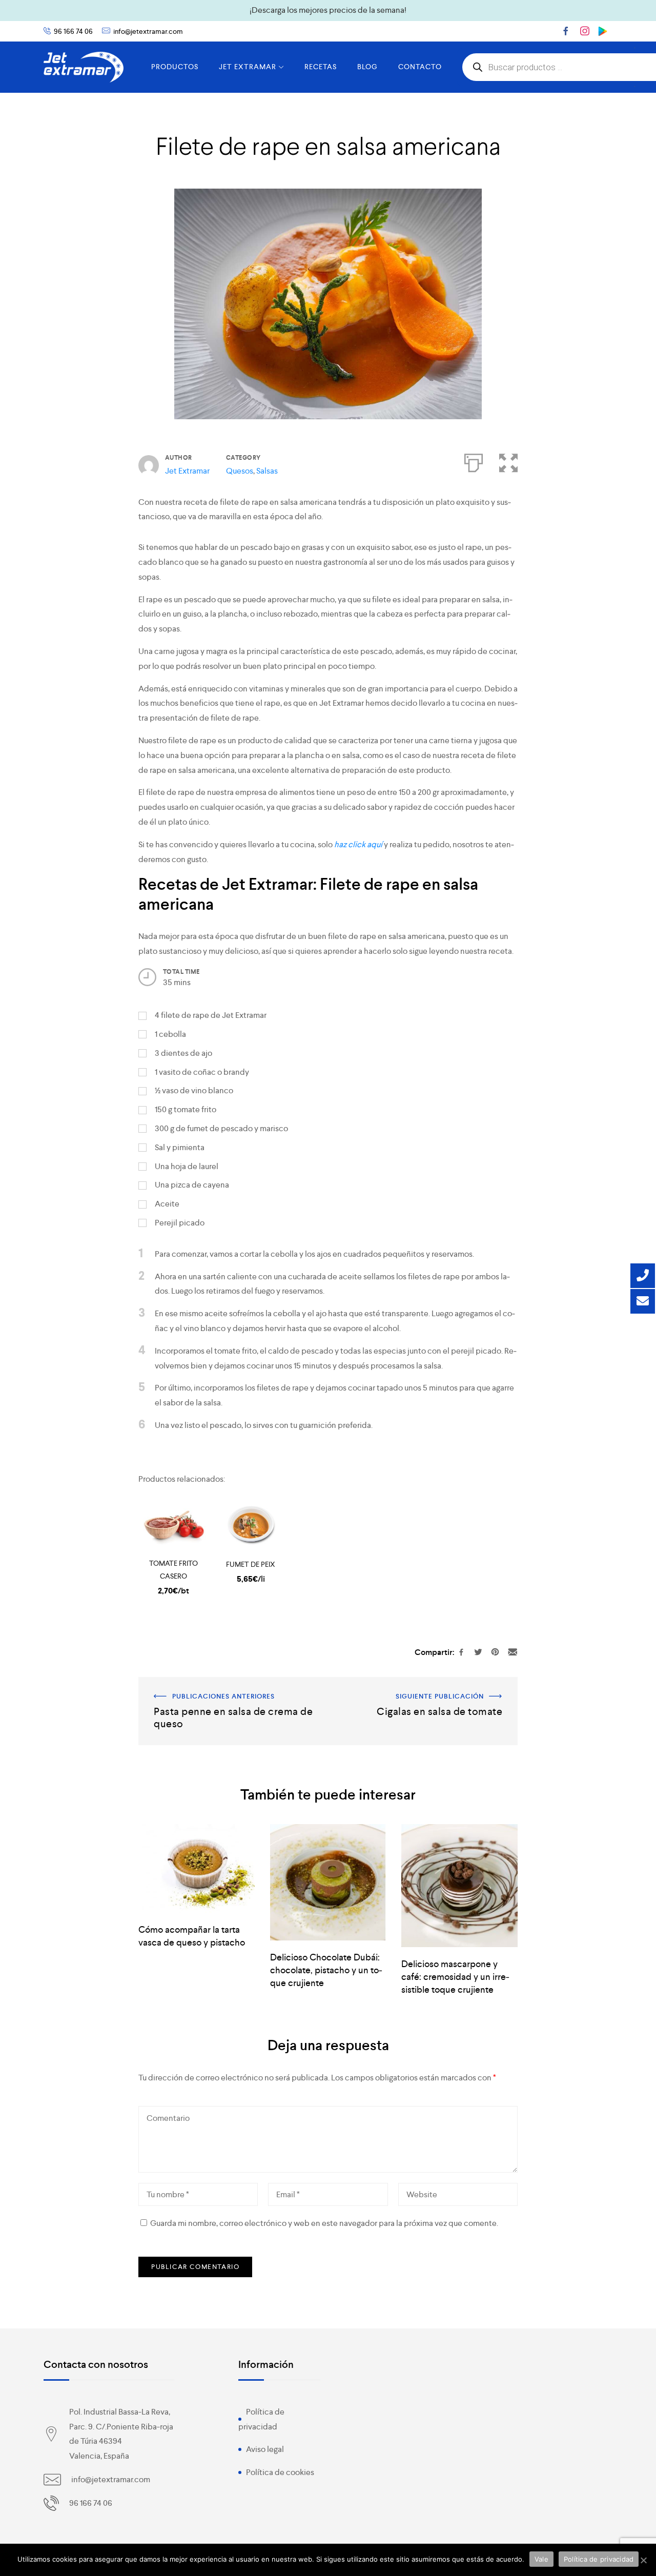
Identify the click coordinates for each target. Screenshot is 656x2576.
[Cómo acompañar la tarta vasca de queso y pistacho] (197, 1868)
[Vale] (643, 2560)
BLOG (367, 67)
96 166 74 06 (73, 31)
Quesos (240, 471)
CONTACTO (420, 67)
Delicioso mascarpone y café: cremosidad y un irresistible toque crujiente (455, 1977)
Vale (541, 2559)
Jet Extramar (187, 471)
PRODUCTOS (175, 67)
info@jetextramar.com (148, 31)
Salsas (267, 471)
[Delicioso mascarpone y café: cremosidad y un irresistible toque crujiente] (459, 1886)
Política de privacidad (599, 2559)
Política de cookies (280, 2472)
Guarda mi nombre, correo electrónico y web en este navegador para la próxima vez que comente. (324, 2223)
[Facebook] (566, 31)
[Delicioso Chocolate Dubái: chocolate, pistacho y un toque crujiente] (328, 1882)
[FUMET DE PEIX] (251, 1526)
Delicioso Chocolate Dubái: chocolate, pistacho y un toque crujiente (326, 1970)
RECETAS (321, 67)
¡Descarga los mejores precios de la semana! (328, 10)
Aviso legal (265, 2449)
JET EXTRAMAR (248, 67)
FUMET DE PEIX (251, 1564)
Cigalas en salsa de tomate (470, 1684)
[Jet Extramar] (84, 67)
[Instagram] (585, 31)
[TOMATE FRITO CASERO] (173, 1526)
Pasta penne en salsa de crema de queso (211, 1684)
